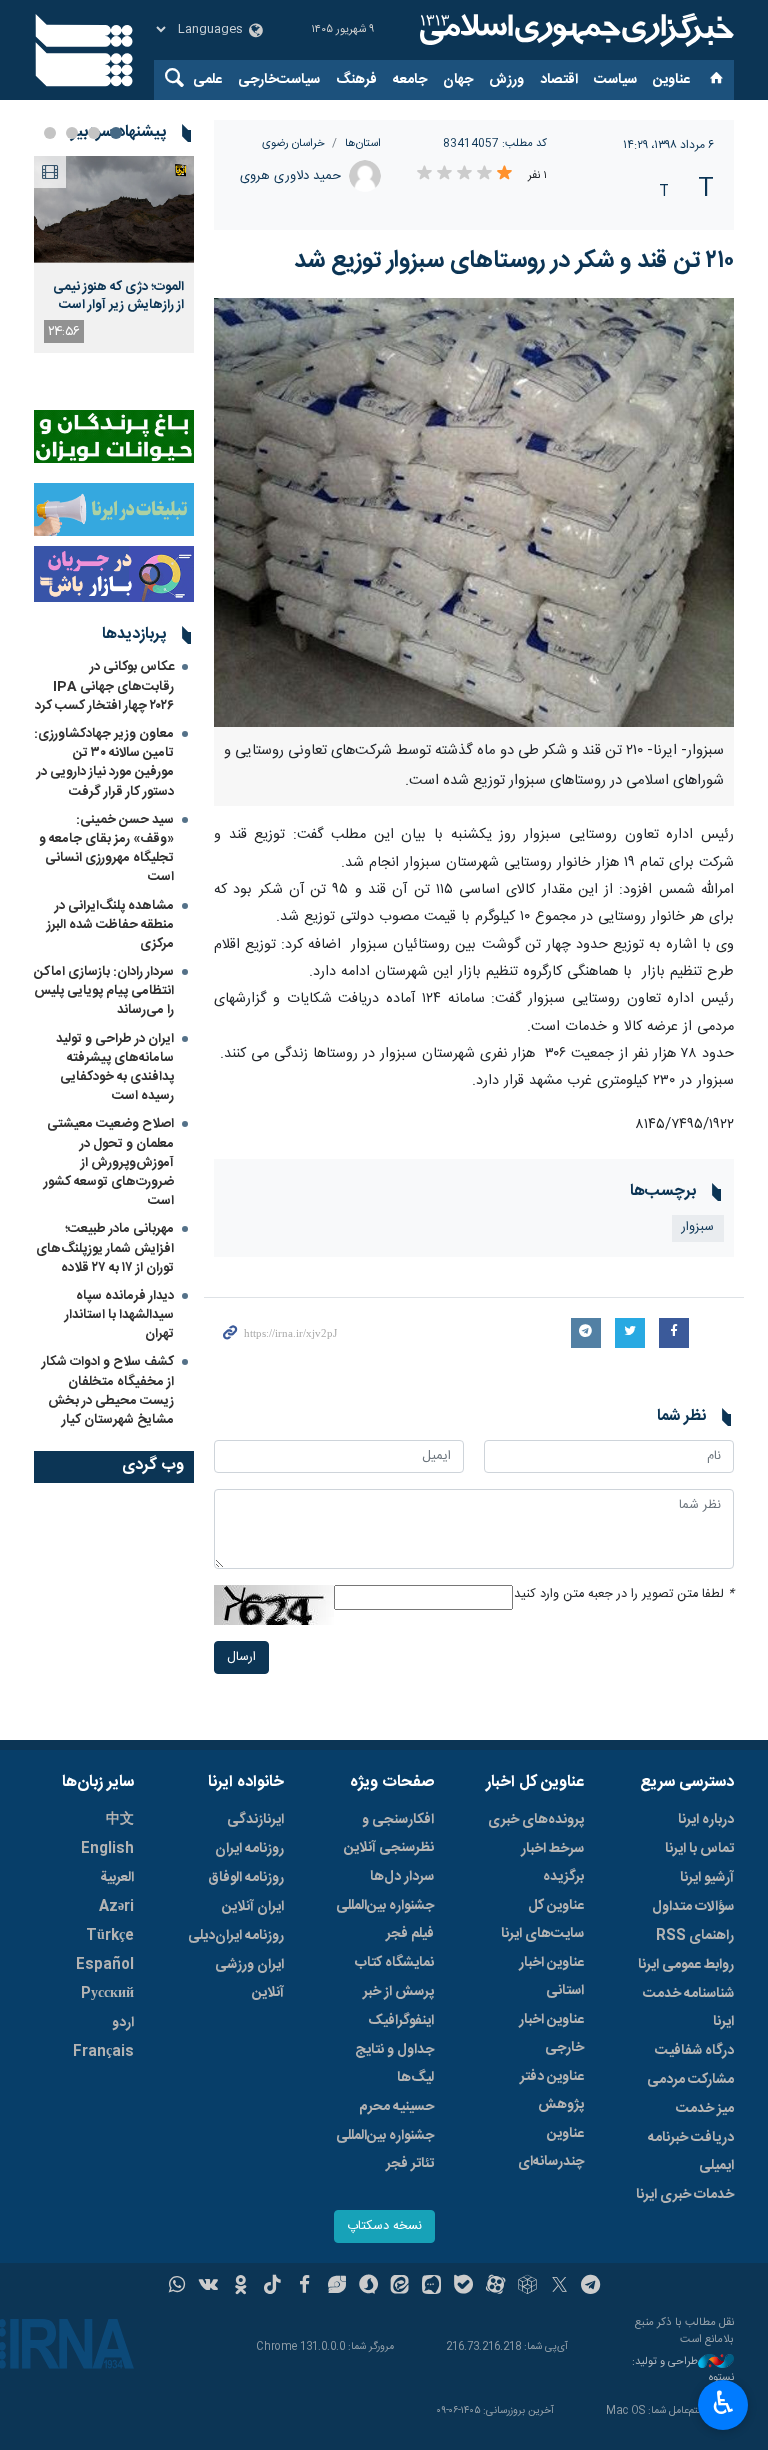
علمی (207, 80)
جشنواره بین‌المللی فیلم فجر (385, 1920)
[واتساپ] (177, 2287)
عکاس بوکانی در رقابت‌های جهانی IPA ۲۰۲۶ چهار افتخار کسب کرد (104, 686)
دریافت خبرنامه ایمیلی (691, 2152)
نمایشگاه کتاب (394, 1963)
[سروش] (368, 2287)
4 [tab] (50, 133)
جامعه (410, 80)
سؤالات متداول (693, 1907)
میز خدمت (705, 2109)
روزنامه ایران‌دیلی (236, 1936)
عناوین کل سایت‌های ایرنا (542, 1920)
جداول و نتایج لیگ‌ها (394, 2064)
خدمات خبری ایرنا (685, 2195)
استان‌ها (363, 143)
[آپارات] (495, 2287)
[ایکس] (559, 2287)
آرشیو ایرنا (707, 1878)
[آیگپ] (431, 2287)
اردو (123, 2023)
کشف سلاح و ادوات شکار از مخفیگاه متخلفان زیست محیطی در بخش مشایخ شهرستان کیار (108, 1391)
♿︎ (723, 2403)
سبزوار (698, 1227)
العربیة (117, 1878)
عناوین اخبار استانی (551, 1977)
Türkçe (110, 1936)
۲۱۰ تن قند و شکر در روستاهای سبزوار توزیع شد (514, 261)
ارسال (241, 1657)
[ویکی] (208, 2287)
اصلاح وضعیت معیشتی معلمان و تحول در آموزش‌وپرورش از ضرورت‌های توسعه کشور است (109, 1162)
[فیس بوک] (304, 2287)
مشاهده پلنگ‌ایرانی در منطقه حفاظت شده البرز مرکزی (110, 925)
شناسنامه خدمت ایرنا (688, 2008)
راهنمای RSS (695, 1936)
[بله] (463, 2287)
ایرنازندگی (255, 1820)
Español (105, 1965)
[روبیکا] (527, 2287)
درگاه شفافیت (694, 2051)
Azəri (116, 1907)
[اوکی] (240, 2287)
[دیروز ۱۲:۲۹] (114, 209)
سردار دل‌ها (402, 1877)
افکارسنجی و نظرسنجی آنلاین (389, 1834)
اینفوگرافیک (401, 2021)
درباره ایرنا (706, 1820)
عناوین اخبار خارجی (551, 2034)
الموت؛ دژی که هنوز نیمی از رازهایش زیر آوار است (118, 296)
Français (103, 2052)
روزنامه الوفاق (246, 1878)
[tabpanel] (114, 254)
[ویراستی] (336, 2287)
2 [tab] (94, 133)
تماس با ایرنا (699, 1849)
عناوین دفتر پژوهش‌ (552, 2091)
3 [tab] (72, 133)
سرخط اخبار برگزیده (552, 1863)
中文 (120, 1820)
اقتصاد (559, 80)
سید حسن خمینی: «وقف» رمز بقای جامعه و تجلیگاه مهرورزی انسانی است (106, 849)
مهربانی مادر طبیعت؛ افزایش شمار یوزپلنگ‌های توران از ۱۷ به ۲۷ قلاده (105, 1248)
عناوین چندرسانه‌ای (551, 2148)
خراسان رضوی (293, 143)
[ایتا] (400, 2287)
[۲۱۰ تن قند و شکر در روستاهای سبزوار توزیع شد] (474, 512)
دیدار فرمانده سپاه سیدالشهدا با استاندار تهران (119, 1315)
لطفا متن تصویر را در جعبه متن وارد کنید (624, 1594)
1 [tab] (116, 133)
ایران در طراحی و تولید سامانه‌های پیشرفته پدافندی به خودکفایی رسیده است (115, 1068)
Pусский (107, 1994)
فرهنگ (356, 80)
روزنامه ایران (249, 1849)
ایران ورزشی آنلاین (249, 1979)
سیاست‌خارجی (279, 80)
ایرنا (574, 30)
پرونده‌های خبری (536, 1820)
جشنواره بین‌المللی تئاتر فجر (385, 2150)
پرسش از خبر (398, 1992)
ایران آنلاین (253, 1907)
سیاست (615, 80)
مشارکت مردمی (690, 2080)
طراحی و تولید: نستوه (683, 2370)
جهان (458, 80)
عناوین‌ (671, 80)
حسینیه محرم (396, 2107)
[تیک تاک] (272, 2287)
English (107, 1849)
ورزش (506, 80)
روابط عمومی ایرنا (686, 1965)
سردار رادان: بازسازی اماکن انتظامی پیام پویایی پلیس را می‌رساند (104, 991)
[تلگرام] (591, 2287)
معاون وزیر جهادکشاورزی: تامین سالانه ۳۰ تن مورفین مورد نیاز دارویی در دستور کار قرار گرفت (104, 763)
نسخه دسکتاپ (384, 2226)
